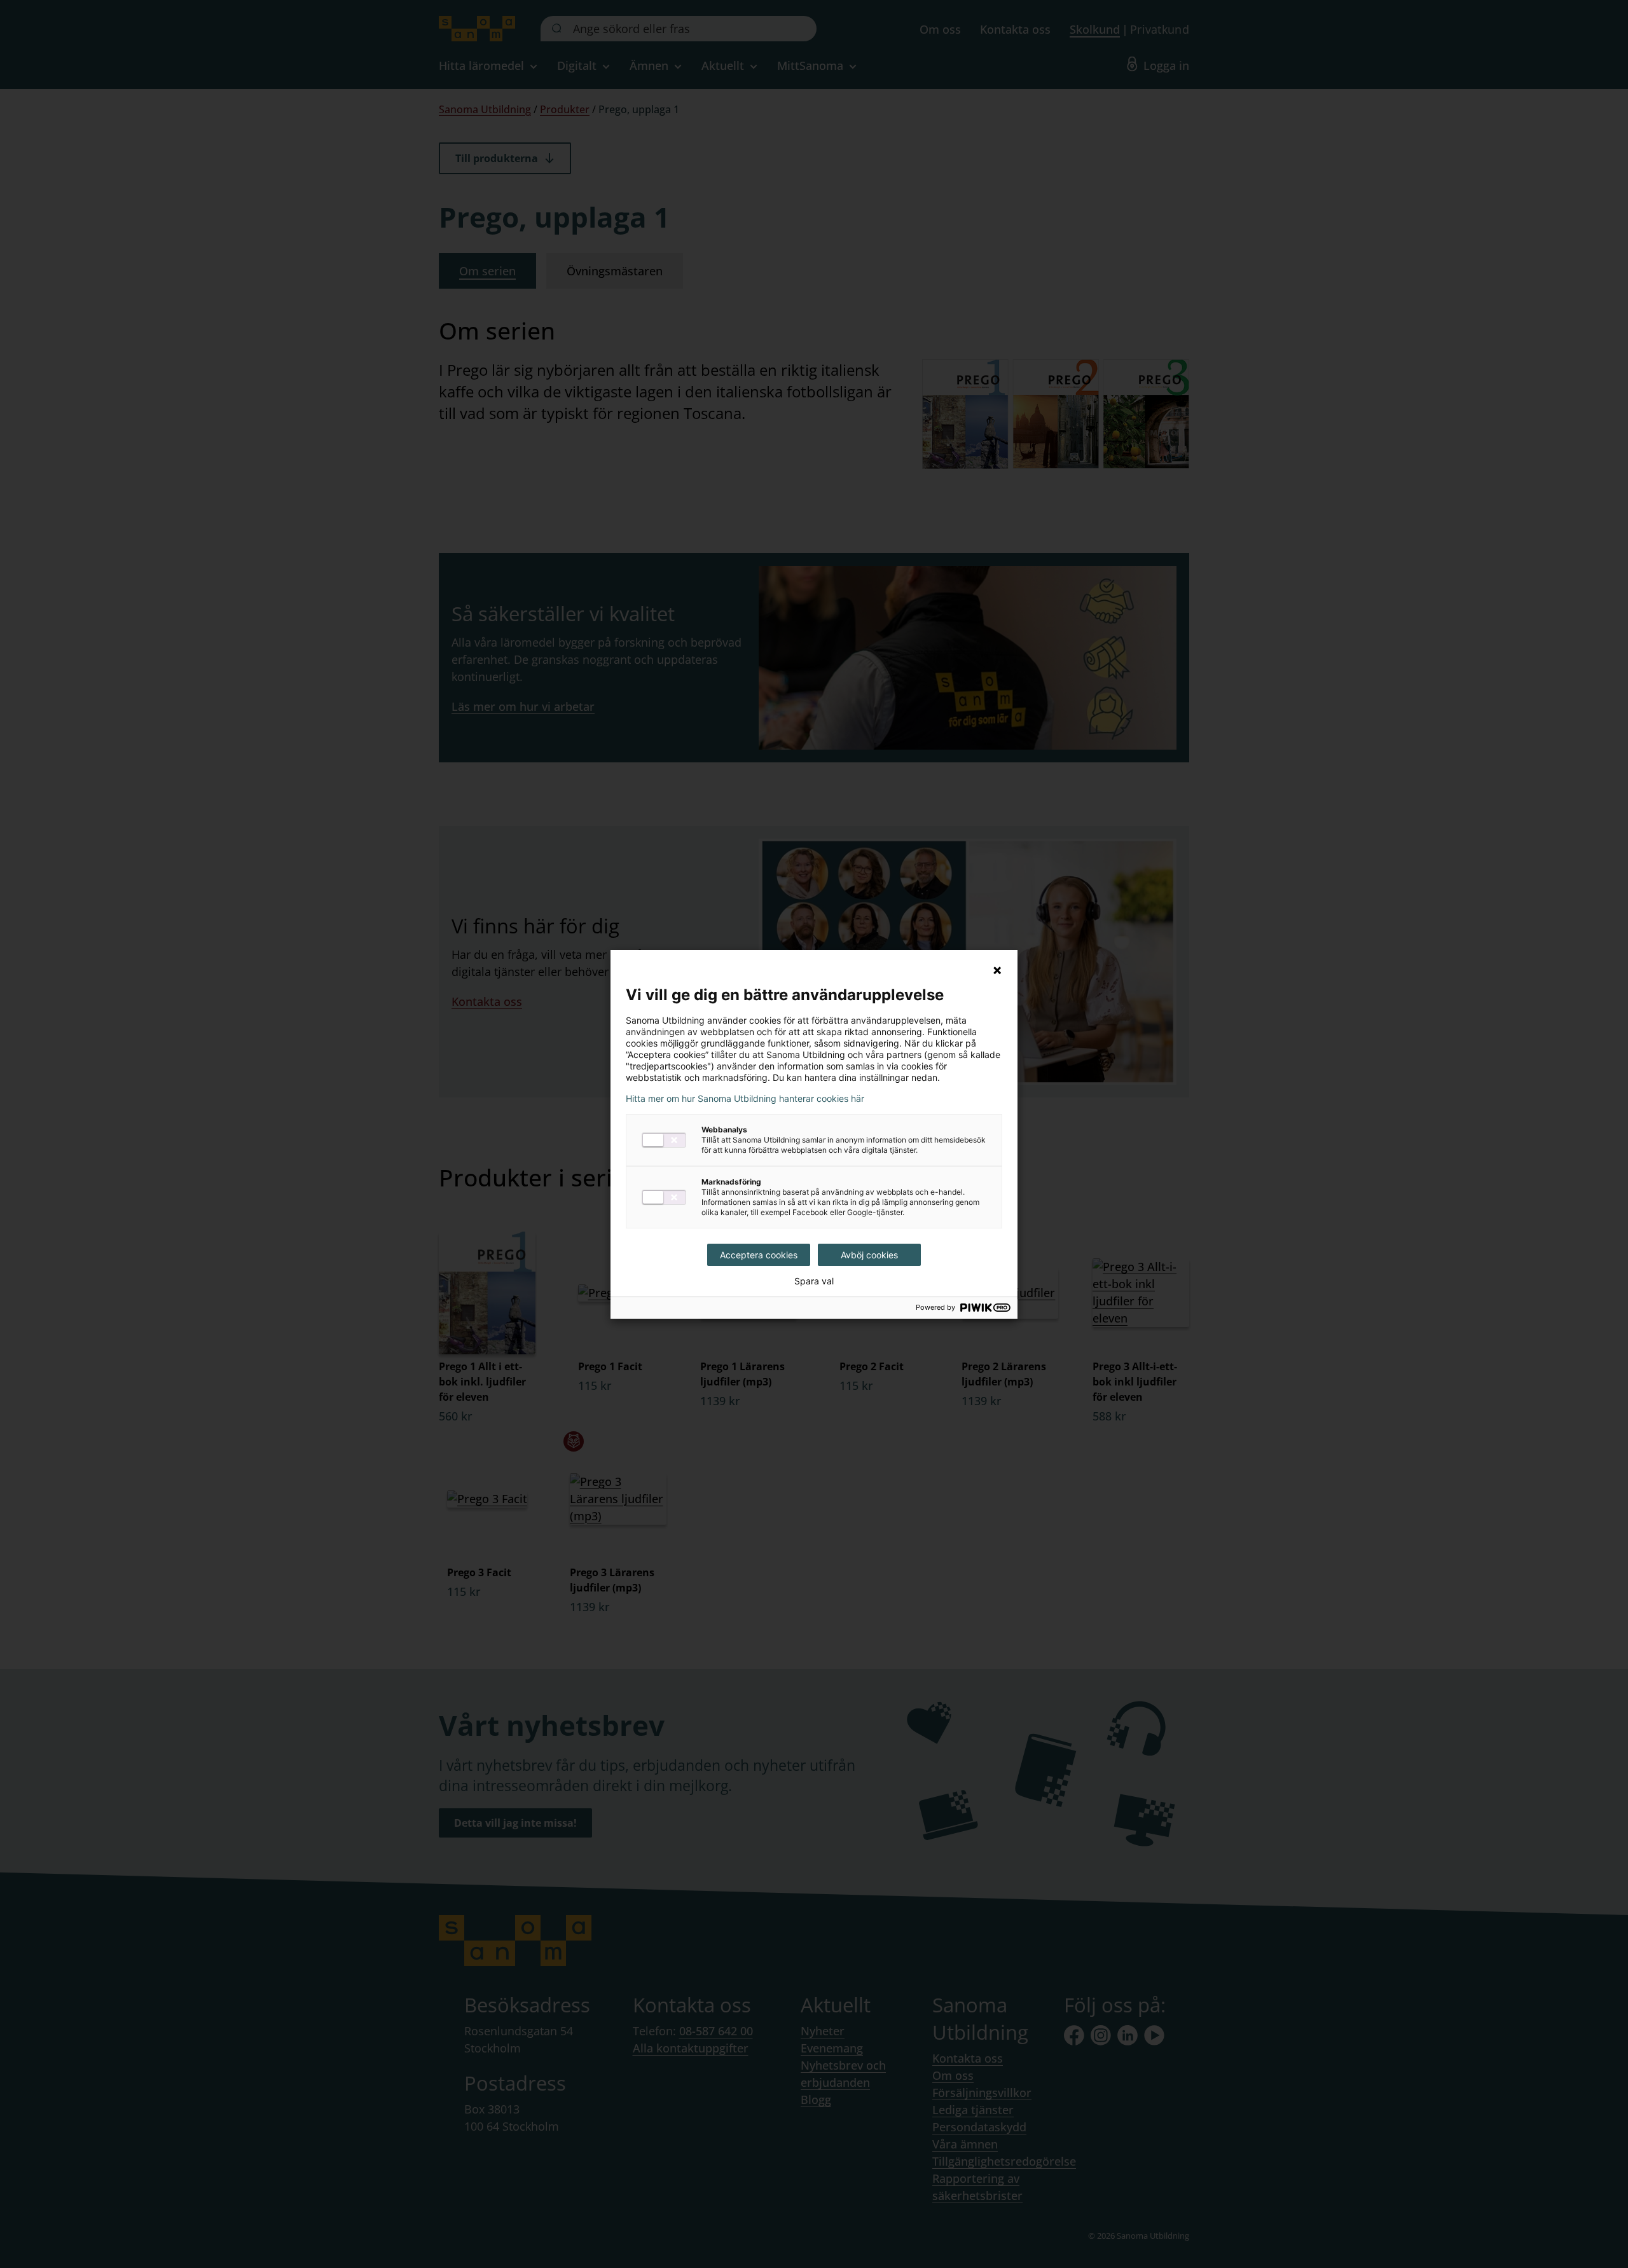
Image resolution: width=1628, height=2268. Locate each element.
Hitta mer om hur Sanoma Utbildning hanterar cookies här (745, 1099)
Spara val (814, 1281)
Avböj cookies (869, 1255)
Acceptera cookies (759, 1255)
